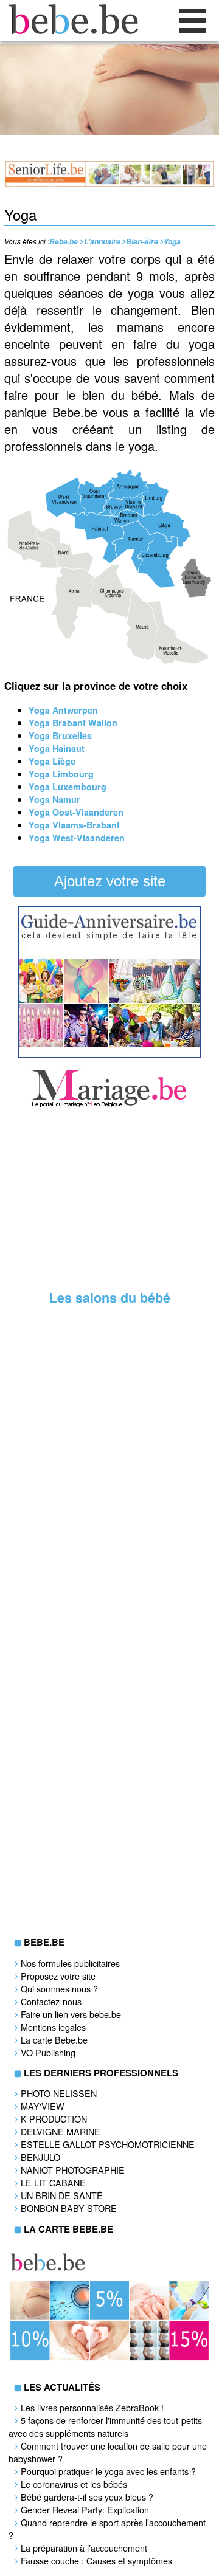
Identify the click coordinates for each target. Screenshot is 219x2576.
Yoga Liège (52, 761)
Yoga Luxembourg (68, 787)
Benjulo (40, 2157)
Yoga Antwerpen (63, 710)
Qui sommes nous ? (59, 1989)
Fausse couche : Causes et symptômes (96, 2561)
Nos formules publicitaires (70, 1963)
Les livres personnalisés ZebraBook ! (92, 2407)
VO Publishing (48, 2052)
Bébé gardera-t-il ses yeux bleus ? (87, 2497)
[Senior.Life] (109, 183)
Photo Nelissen (59, 2093)
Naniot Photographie (73, 2170)
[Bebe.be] (70, 30)
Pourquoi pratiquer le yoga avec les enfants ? (108, 2471)
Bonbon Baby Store (69, 2208)
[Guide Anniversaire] (109, 1055)
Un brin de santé (62, 2195)
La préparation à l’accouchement (84, 2548)
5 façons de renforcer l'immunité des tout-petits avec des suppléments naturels (105, 2426)
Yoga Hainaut (57, 748)
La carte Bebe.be (54, 2040)
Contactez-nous (51, 2001)
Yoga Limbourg (61, 774)
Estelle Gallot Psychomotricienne (108, 2144)
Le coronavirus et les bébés (74, 2484)
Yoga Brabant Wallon (73, 723)
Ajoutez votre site (110, 881)
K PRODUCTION (54, 2119)
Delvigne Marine (61, 2131)
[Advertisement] (109, 1201)
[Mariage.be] (109, 1106)
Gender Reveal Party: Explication (85, 2509)
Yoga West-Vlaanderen (77, 838)
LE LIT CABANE (53, 2182)
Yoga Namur (54, 799)
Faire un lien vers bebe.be (71, 2014)
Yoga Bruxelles (60, 735)
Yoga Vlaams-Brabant (74, 825)
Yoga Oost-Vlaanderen (76, 812)
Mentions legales (53, 2027)
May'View (43, 2106)
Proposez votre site (58, 1976)
